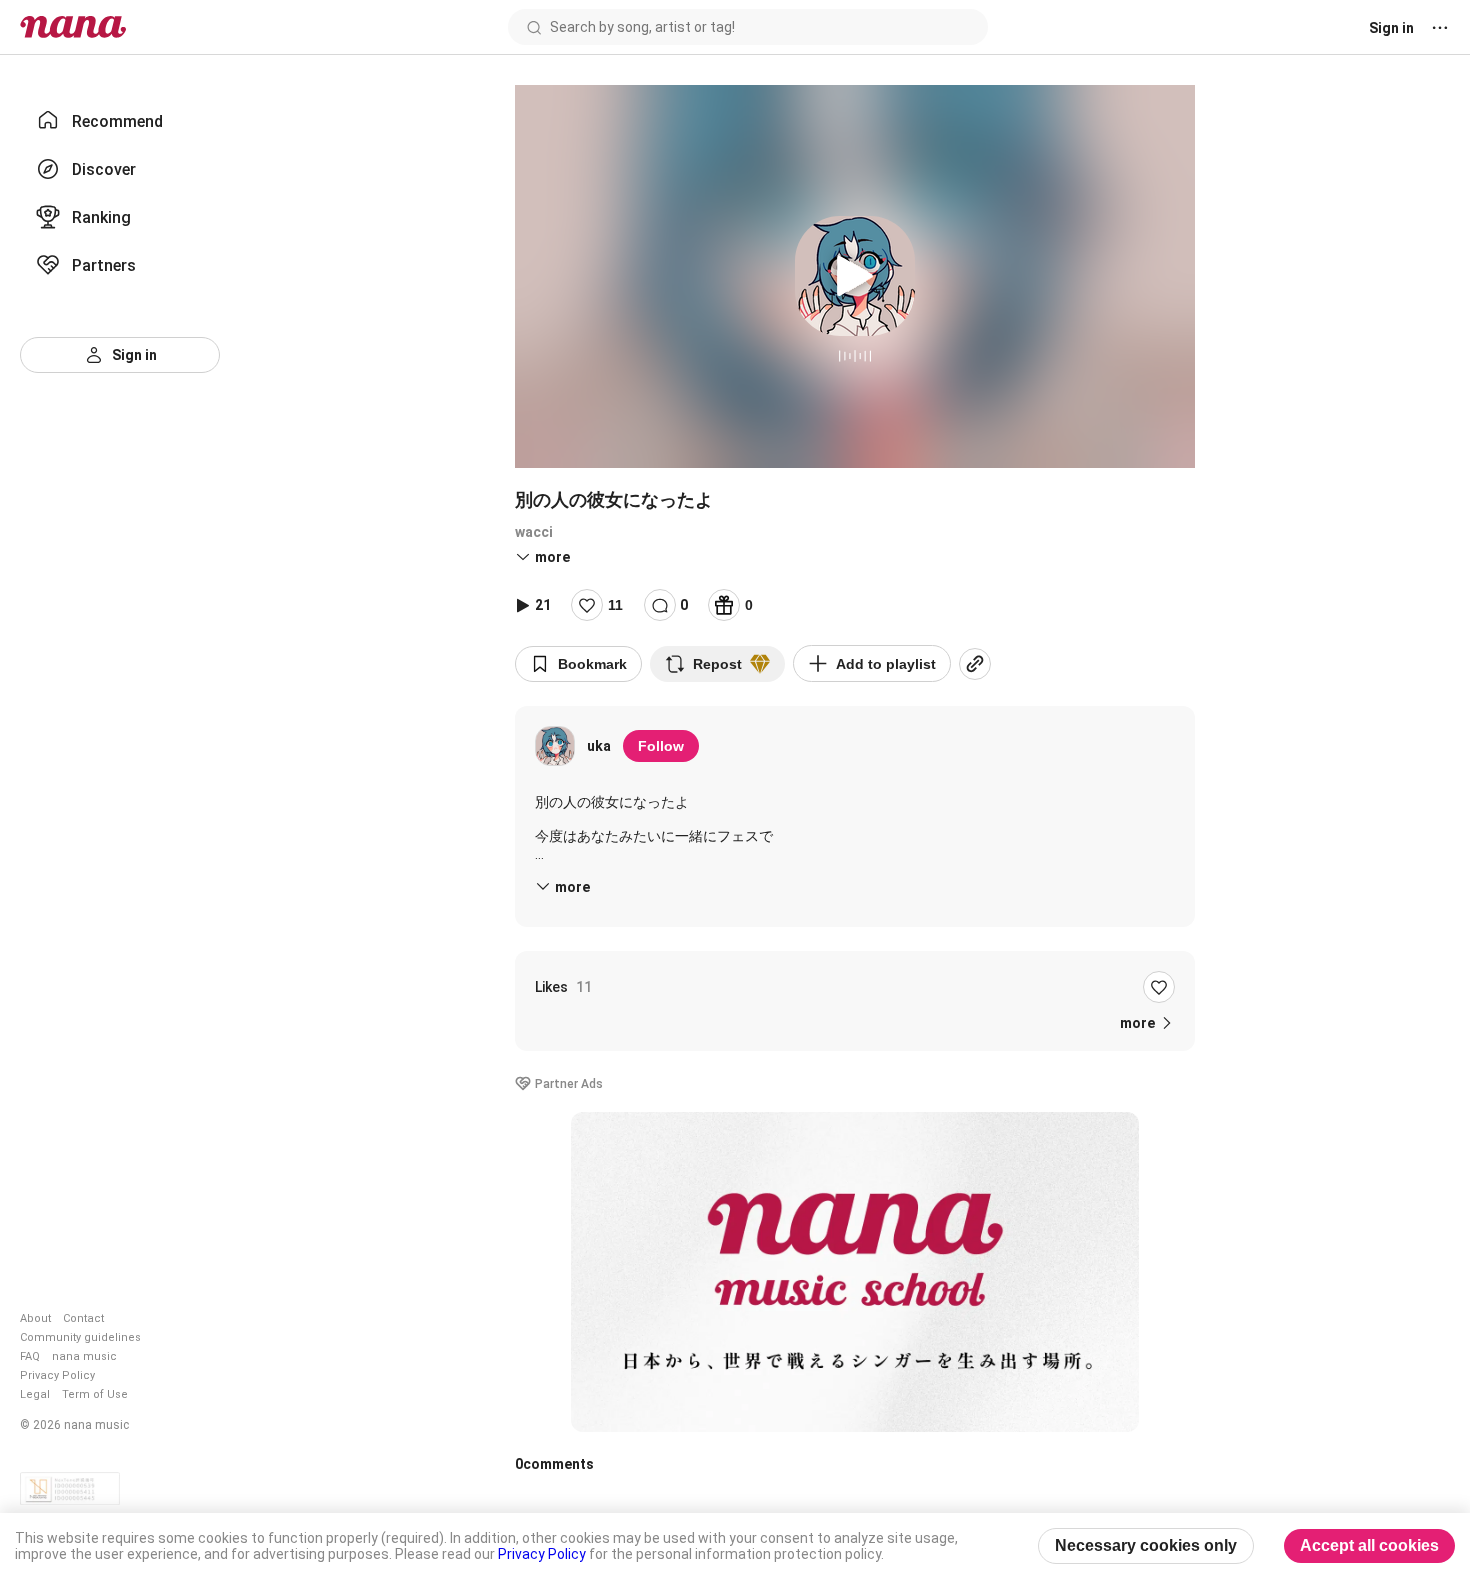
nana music (84, 1356)
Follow (661, 746)
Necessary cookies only (1146, 1545)
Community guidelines (80, 1337)
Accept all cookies (1369, 1545)
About (35, 1318)
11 (615, 605)
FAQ (30, 1356)
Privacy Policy (57, 1375)
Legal (35, 1394)
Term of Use (95, 1394)
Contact (83, 1318)
